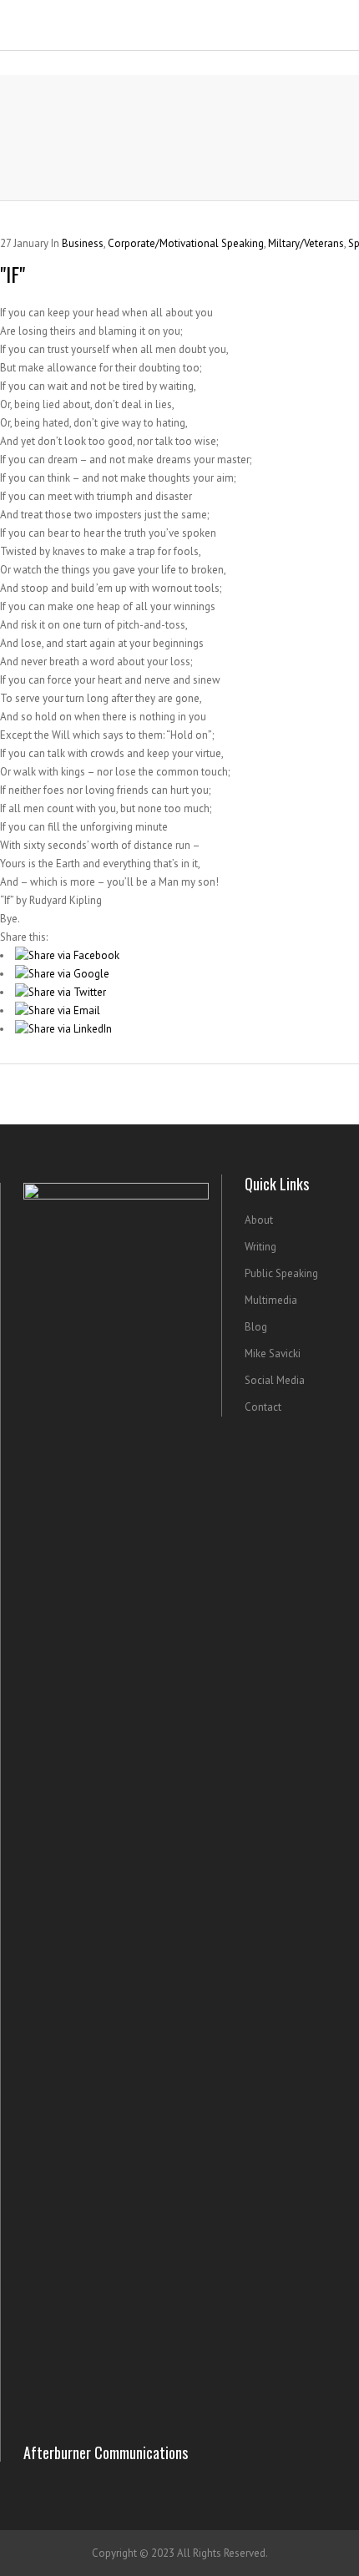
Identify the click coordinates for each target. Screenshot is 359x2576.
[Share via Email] (58, 1010)
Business (83, 243)
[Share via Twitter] (61, 992)
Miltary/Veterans (306, 243)
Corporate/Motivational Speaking (186, 243)
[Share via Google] (62, 974)
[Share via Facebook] (67, 955)
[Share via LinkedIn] (63, 1029)
